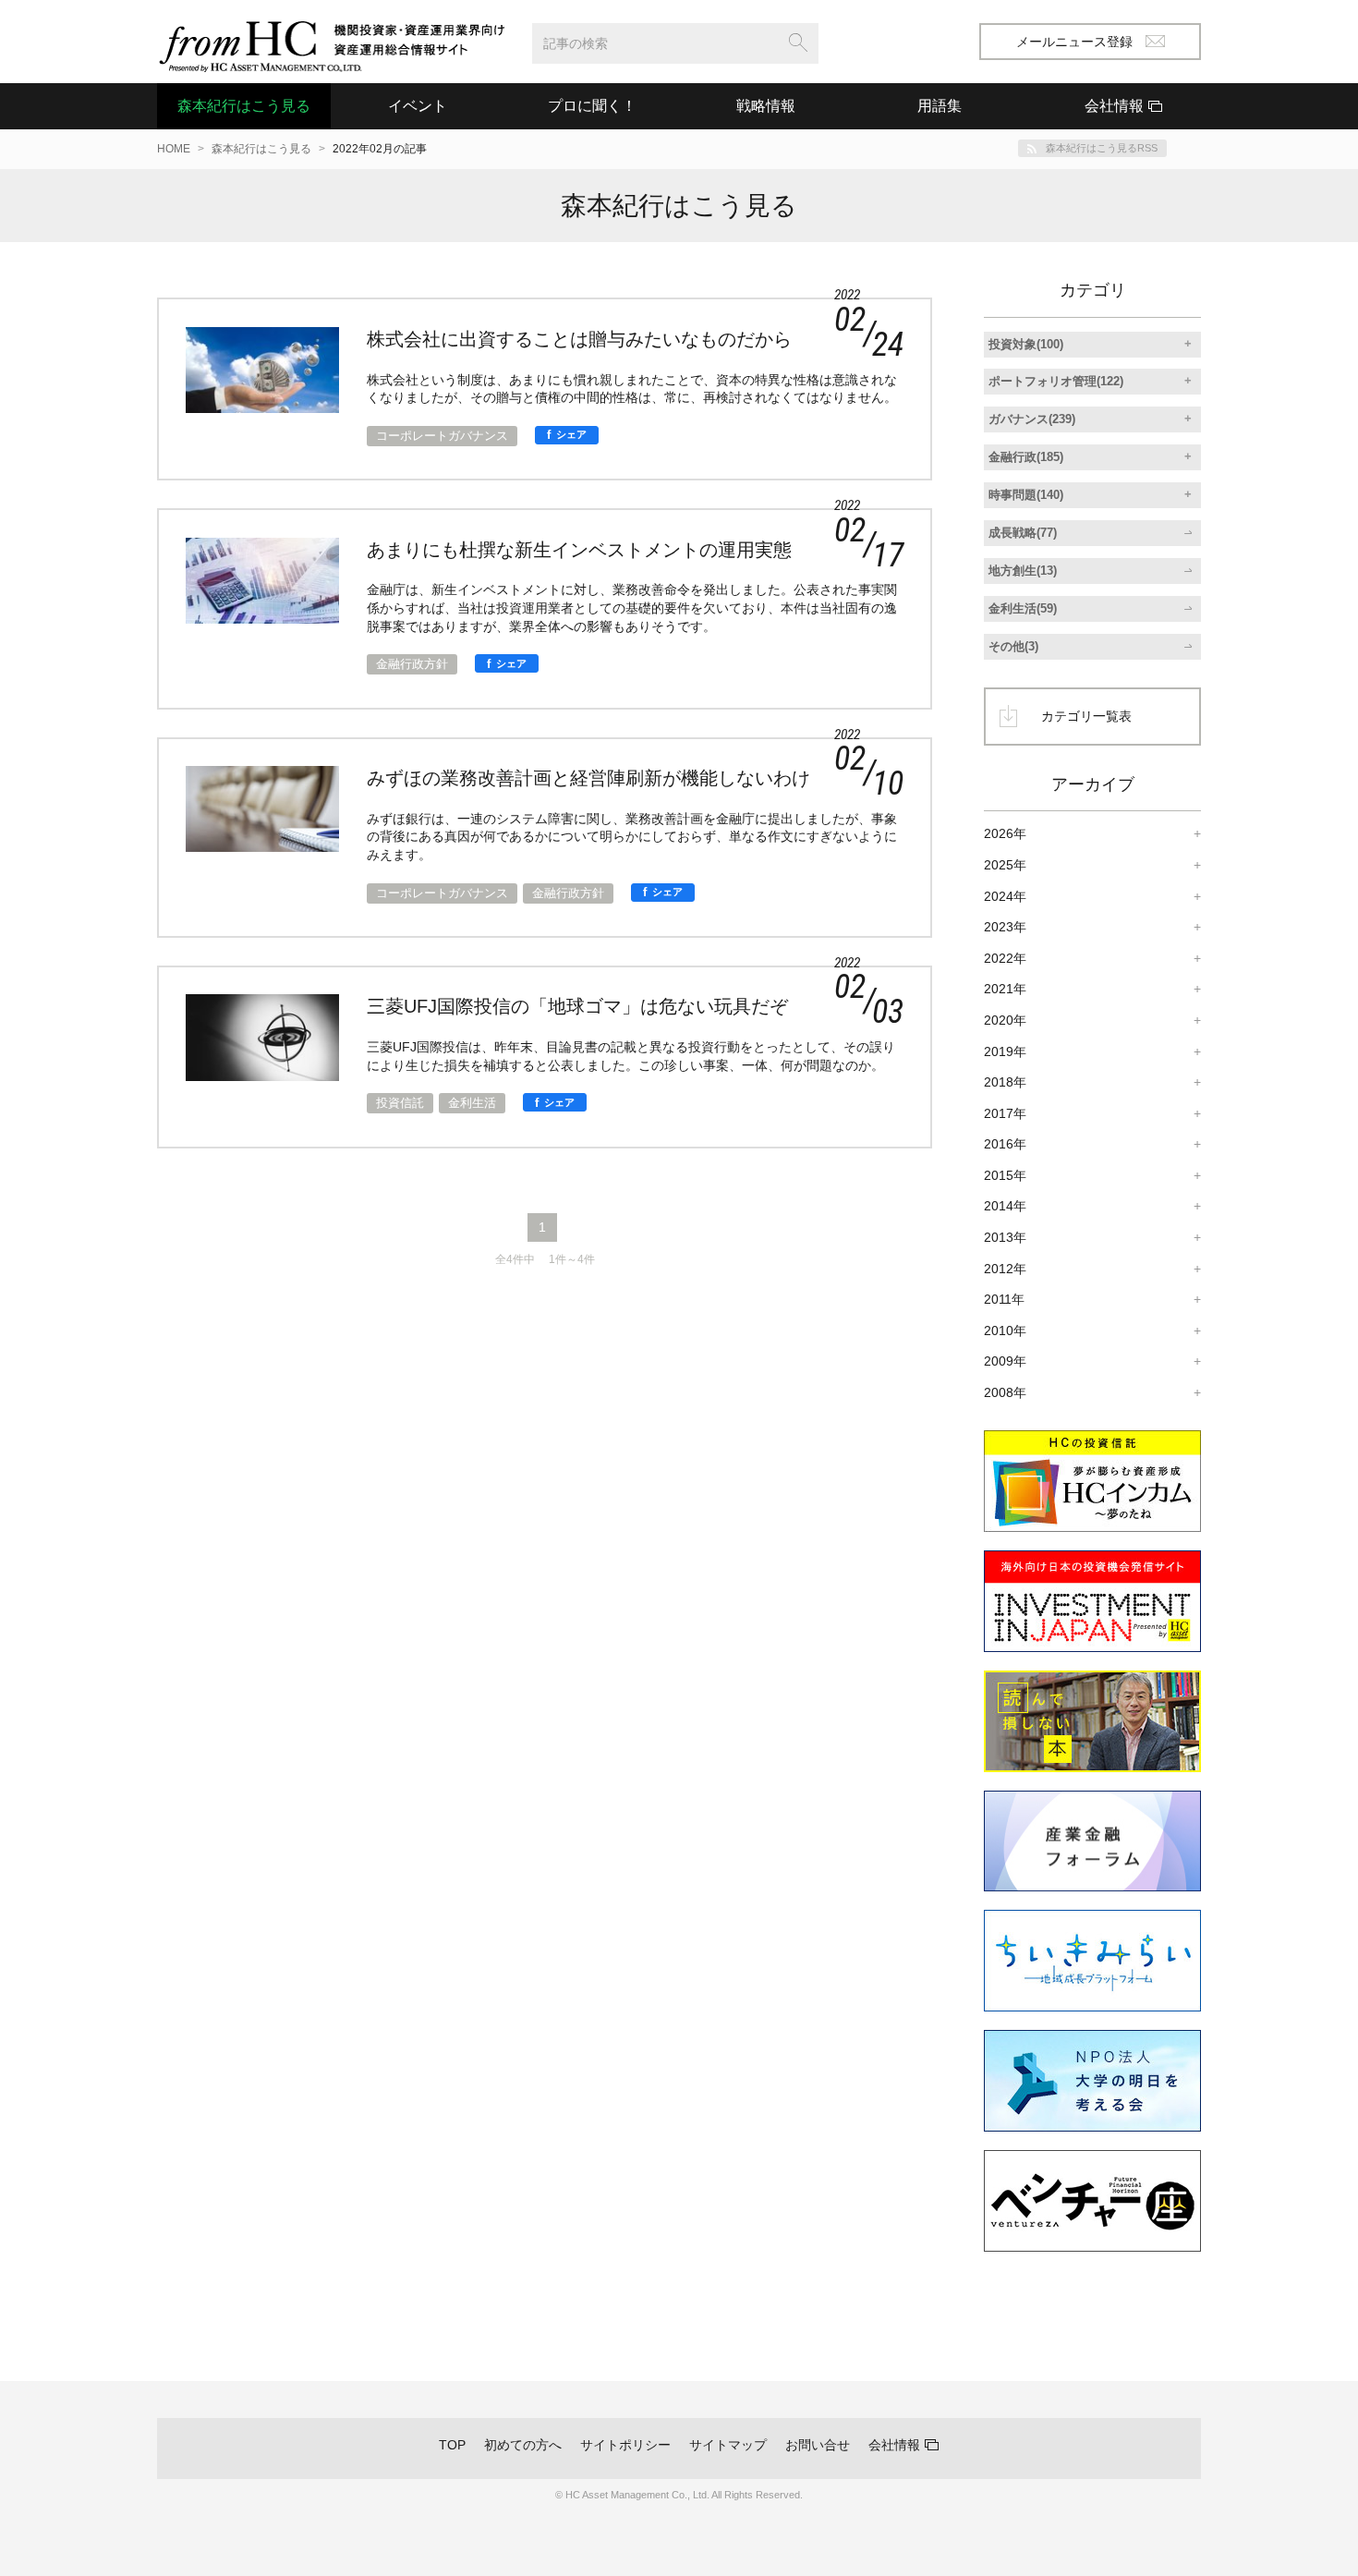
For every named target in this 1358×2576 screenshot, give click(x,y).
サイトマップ (728, 2445)
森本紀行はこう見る (244, 106)
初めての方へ (523, 2445)
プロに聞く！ (592, 106)
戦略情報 (766, 106)
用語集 (940, 106)
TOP (452, 2445)
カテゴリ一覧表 (1086, 716)
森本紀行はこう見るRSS (1102, 148)
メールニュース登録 (1074, 42)
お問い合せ (818, 2445)
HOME (174, 149)
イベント (418, 106)
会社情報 (894, 2445)
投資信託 (400, 1103)
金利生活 (472, 1103)
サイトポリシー (625, 2445)
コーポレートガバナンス (442, 436)
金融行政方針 (412, 664)
